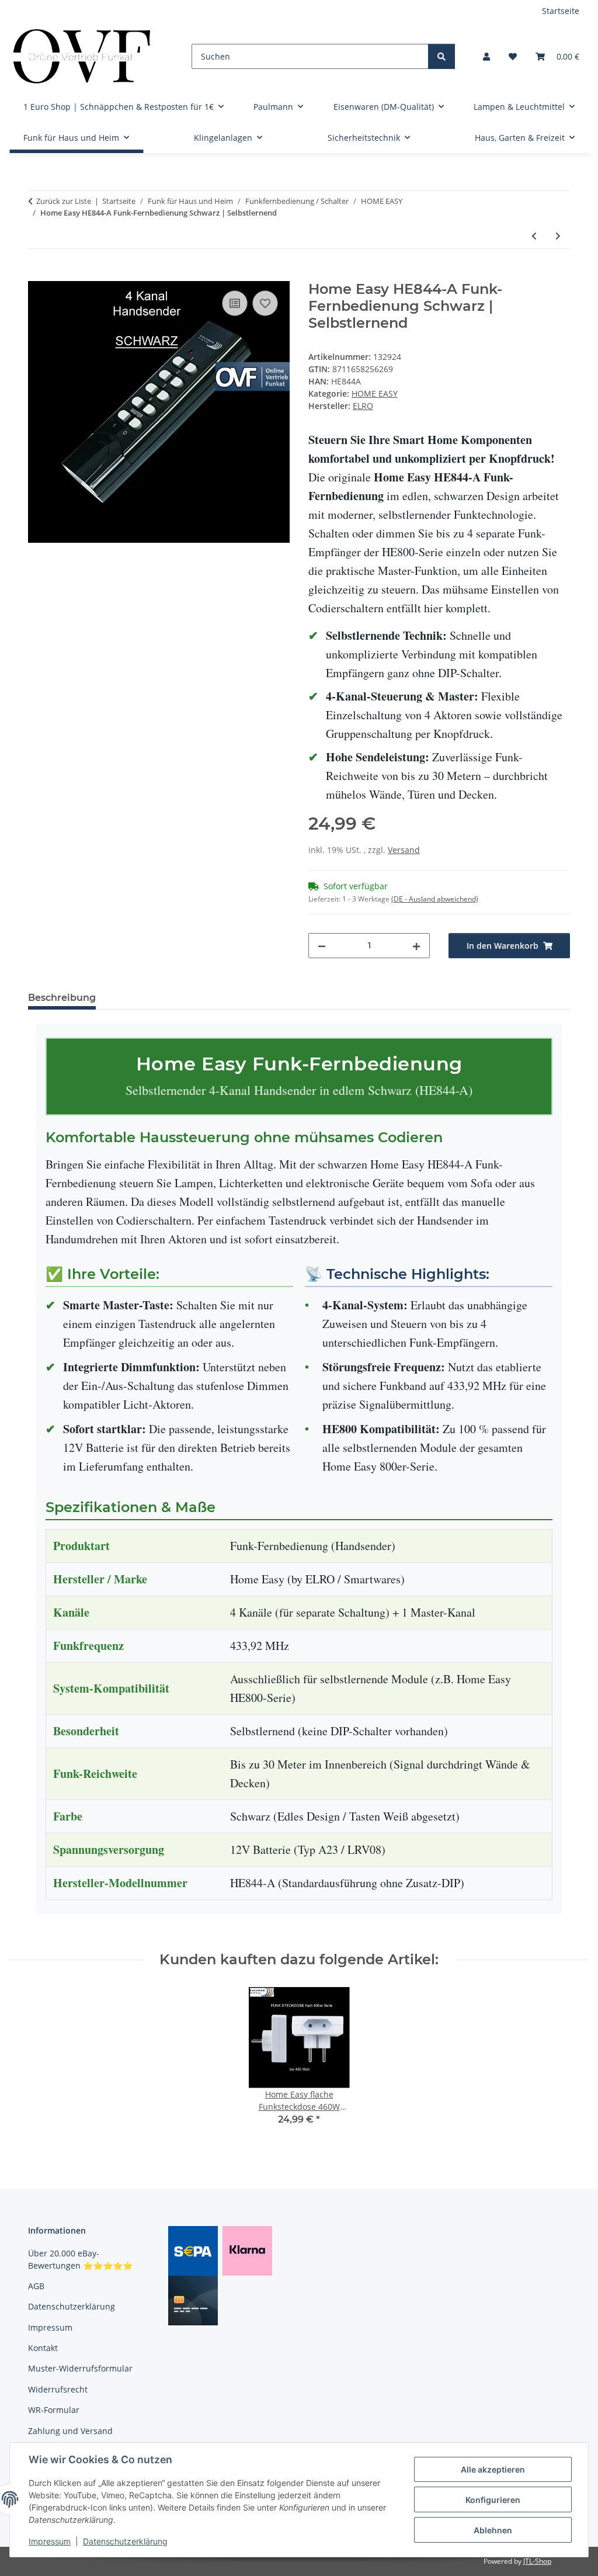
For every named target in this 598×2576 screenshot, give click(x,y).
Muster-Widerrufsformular (80, 2368)
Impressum (50, 2541)
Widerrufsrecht (58, 2389)
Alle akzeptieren (493, 2469)
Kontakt (43, 2348)
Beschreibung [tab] (62, 998)
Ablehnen (493, 2530)
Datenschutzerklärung (125, 2541)
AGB (36, 2286)
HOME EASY (375, 393)
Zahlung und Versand (70, 2431)
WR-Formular (54, 2410)
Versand (404, 850)
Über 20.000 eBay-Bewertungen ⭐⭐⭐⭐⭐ (80, 2259)
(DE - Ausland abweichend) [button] (435, 899)
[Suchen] (441, 56)
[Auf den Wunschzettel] (265, 303)
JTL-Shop (537, 2561)
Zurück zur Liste (64, 201)
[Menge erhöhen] (416, 946)
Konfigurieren (493, 2500)
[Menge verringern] (322, 946)
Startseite (561, 11)
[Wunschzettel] (513, 56)
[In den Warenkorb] (37, 275)
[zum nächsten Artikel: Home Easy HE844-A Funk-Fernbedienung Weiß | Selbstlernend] (558, 236)
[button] (486, 56)
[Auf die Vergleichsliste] (235, 303)
